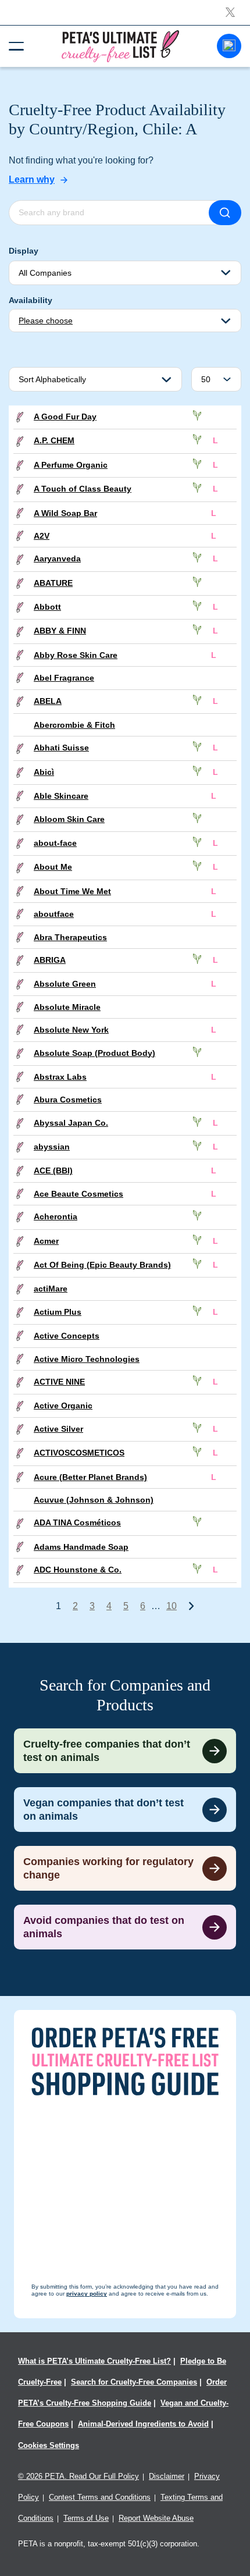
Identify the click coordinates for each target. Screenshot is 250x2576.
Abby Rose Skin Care (76, 655)
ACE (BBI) (53, 1170)
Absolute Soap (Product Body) (94, 1053)
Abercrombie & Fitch (74, 725)
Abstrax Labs (60, 1077)
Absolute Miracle (67, 1007)
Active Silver (58, 1429)
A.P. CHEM (54, 440)
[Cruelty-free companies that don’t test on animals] (125, 1751)
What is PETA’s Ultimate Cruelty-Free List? (94, 2361)
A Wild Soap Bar (65, 513)
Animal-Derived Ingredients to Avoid (143, 2424)
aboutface (54, 914)
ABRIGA (50, 960)
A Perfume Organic (71, 465)
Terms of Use (86, 2518)
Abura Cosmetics (68, 1100)
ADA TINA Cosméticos (77, 1522)
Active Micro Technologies (87, 1359)
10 (172, 1606)
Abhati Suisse (61, 748)
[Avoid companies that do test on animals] (125, 1927)
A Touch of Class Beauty (83, 489)
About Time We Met (72, 891)
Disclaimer (167, 2476)
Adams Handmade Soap (81, 1547)
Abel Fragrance (64, 678)
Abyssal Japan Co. (71, 1123)
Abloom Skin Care (69, 819)
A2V (42, 536)
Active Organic (63, 1406)
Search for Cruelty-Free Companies (134, 2382)
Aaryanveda (57, 558)
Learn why (32, 179)
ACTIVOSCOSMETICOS (79, 1453)
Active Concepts (67, 1336)
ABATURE (53, 583)
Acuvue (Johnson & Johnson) (94, 1500)
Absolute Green (65, 984)
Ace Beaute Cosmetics (78, 1194)
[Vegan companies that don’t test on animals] (125, 1810)
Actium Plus (58, 1312)
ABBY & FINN (60, 631)
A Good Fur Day (65, 417)
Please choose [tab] (46, 321)
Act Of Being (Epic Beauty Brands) (102, 1265)
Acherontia (56, 1216)
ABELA (48, 701)
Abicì (44, 772)
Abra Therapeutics (70, 937)
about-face (55, 843)
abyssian (52, 1147)
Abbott (47, 607)
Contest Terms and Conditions (100, 2497)
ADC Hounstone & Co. (78, 1570)
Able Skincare (61, 796)
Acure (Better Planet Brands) (90, 1477)
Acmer (46, 1241)
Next (191, 1606)
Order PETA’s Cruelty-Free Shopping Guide (122, 2392)
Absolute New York (71, 1030)
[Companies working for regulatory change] (125, 1868)
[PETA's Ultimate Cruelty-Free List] (120, 46)
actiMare (51, 1289)
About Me (53, 867)
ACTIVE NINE (59, 1382)
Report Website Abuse (156, 2518)
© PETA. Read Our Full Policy (78, 2476)
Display (24, 251)
